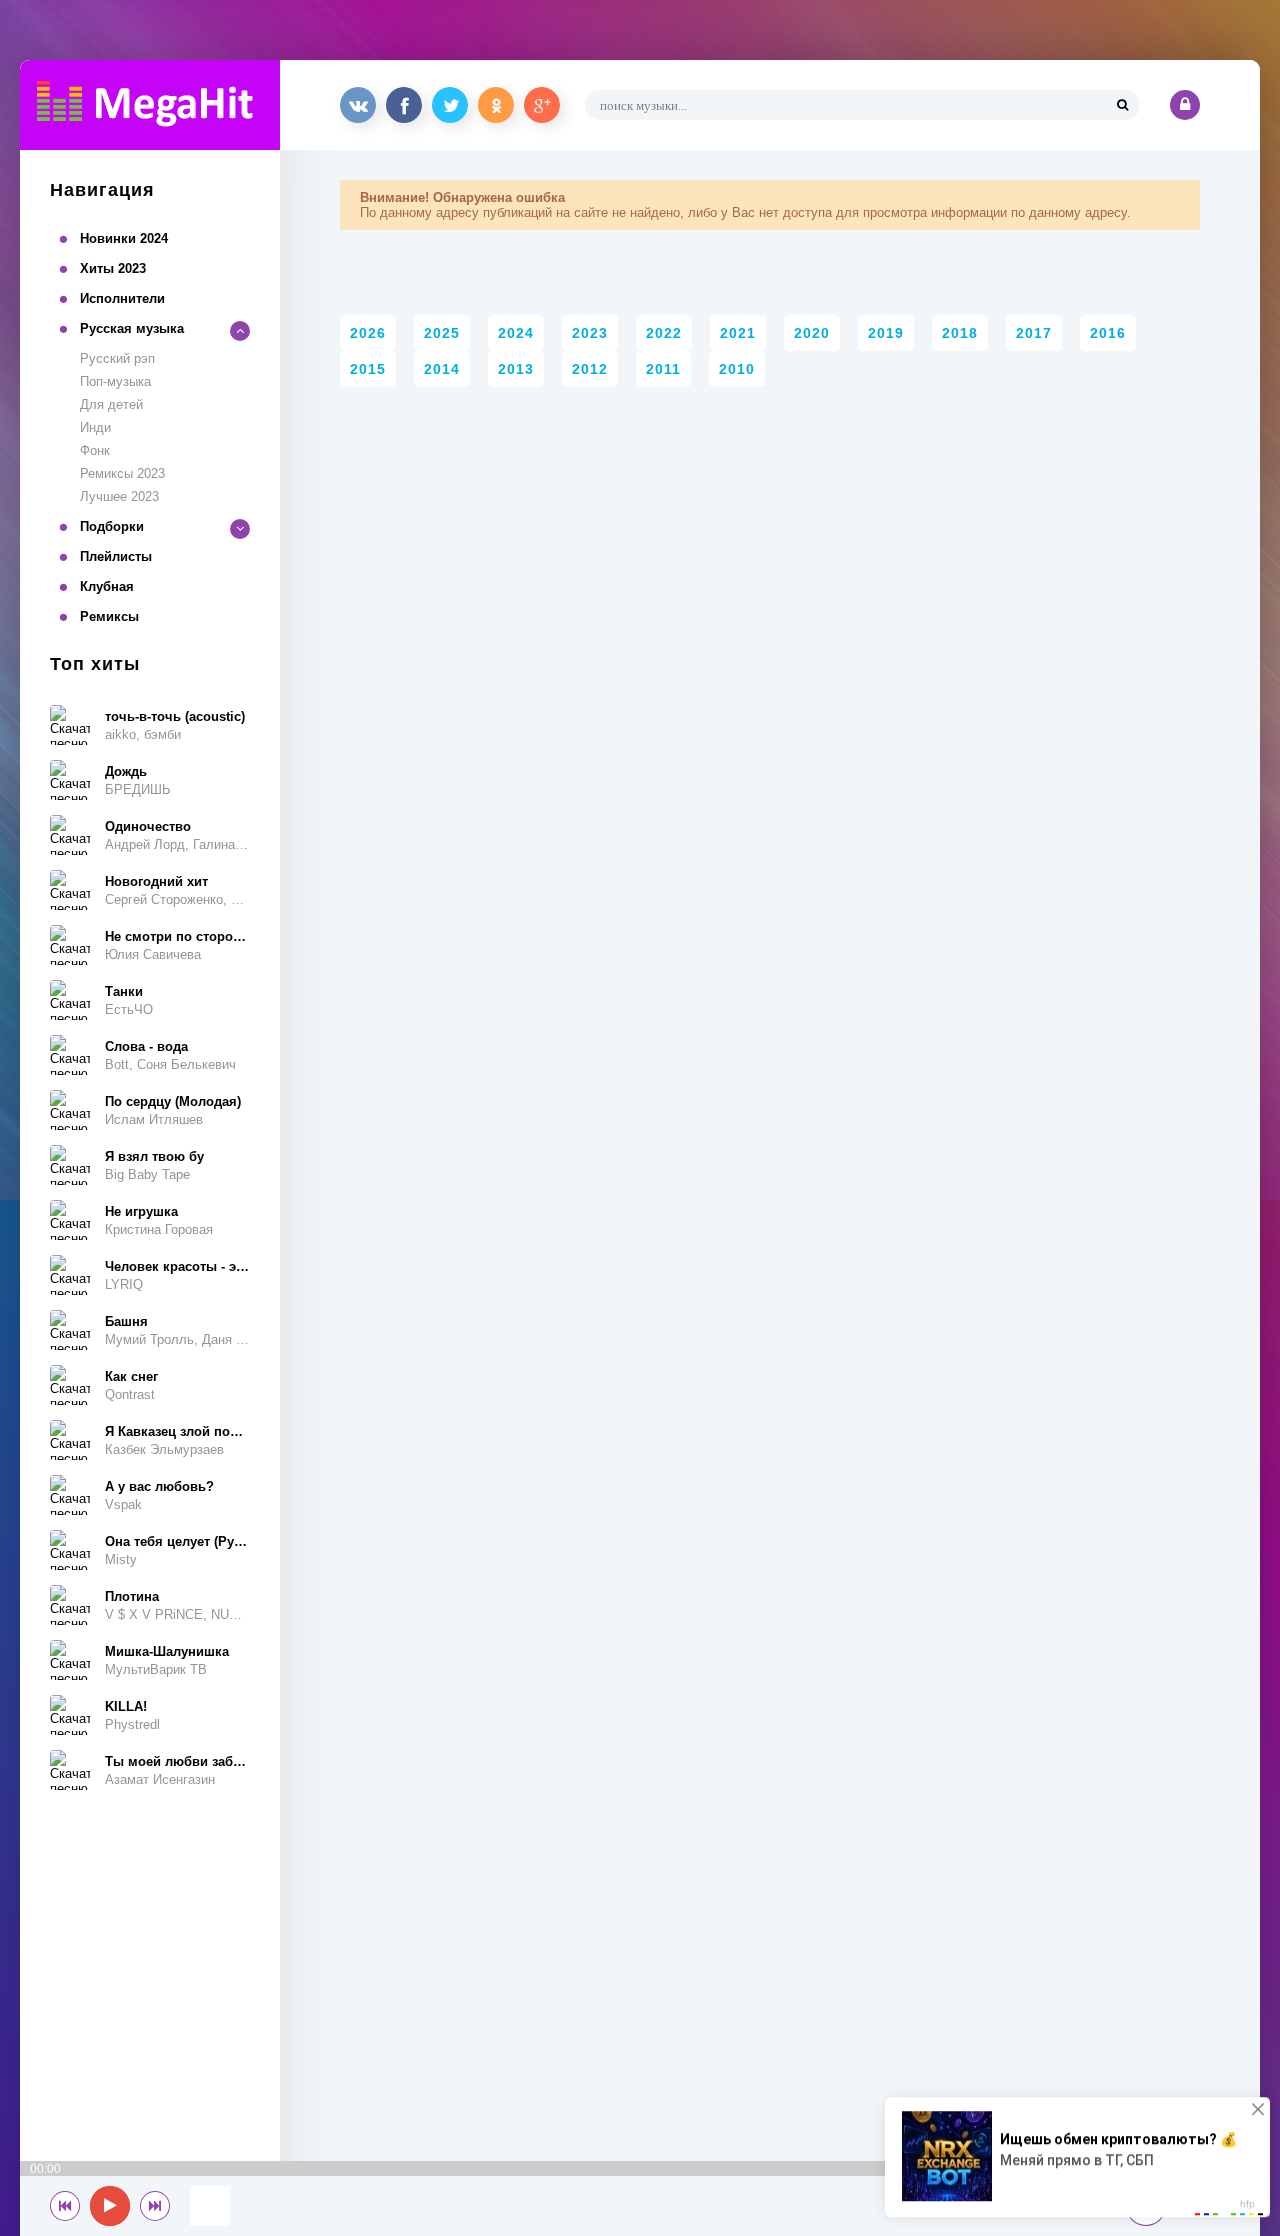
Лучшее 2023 (119, 496)
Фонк (95, 450)
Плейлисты (116, 556)
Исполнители (122, 298)
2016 (1108, 333)
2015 (368, 369)
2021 (738, 333)
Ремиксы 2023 (122, 473)
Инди (95, 427)
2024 (516, 333)
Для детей (111, 404)
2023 (590, 333)
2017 (1034, 333)
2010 (737, 369)
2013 (516, 369)
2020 (812, 333)
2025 (442, 333)
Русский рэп (117, 358)
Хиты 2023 (113, 268)
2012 (590, 369)
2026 (368, 333)
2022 (664, 333)
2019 (886, 333)
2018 (960, 333)
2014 (442, 369)
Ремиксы (109, 616)
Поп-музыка (115, 381)
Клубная (107, 586)
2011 (663, 369)
